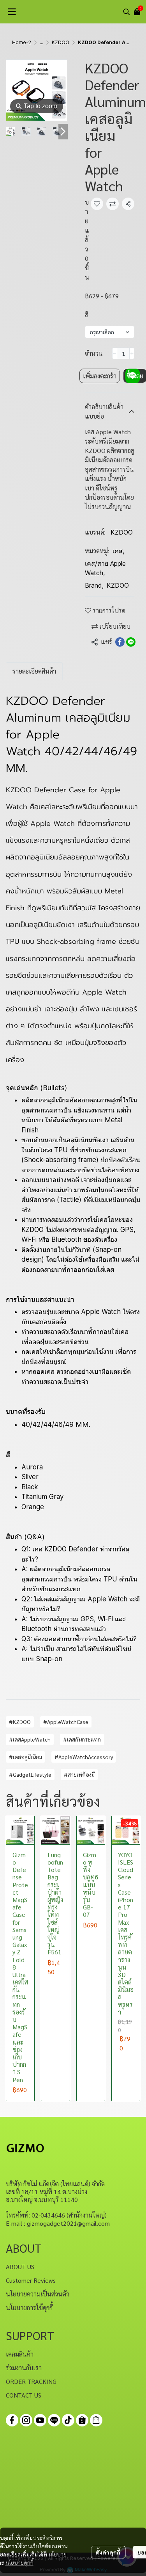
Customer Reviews (31, 2280)
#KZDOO (20, 1722)
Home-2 (22, 42)
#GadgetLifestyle (30, 1774)
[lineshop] (96, 2420)
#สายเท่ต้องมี (79, 1774)
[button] (127, 12)
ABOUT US (20, 2267)
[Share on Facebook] (120, 642)
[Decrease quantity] (115, 353)
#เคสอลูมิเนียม (26, 1757)
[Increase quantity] (132, 353)
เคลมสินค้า (20, 2354)
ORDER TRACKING (31, 2381)
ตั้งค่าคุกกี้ (108, 2552)
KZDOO (61, 42)
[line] (54, 2420)
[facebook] (12, 2420)
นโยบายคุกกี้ (19, 2562)
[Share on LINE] (131, 642)
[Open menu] (12, 12)
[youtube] (40, 2420)
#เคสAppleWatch (30, 1739)
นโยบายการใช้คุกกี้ (29, 2308)
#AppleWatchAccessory (84, 1757)
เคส (118, 551)
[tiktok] (68, 2420)
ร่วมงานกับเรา (24, 2368)
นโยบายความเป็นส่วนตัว (38, 2294)
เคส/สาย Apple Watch (105, 568)
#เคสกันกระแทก (82, 1739)
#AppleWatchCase (66, 1722)
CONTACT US (24, 2395)
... (41, 42)
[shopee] (82, 2420)
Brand (94, 585)
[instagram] (26, 2420)
